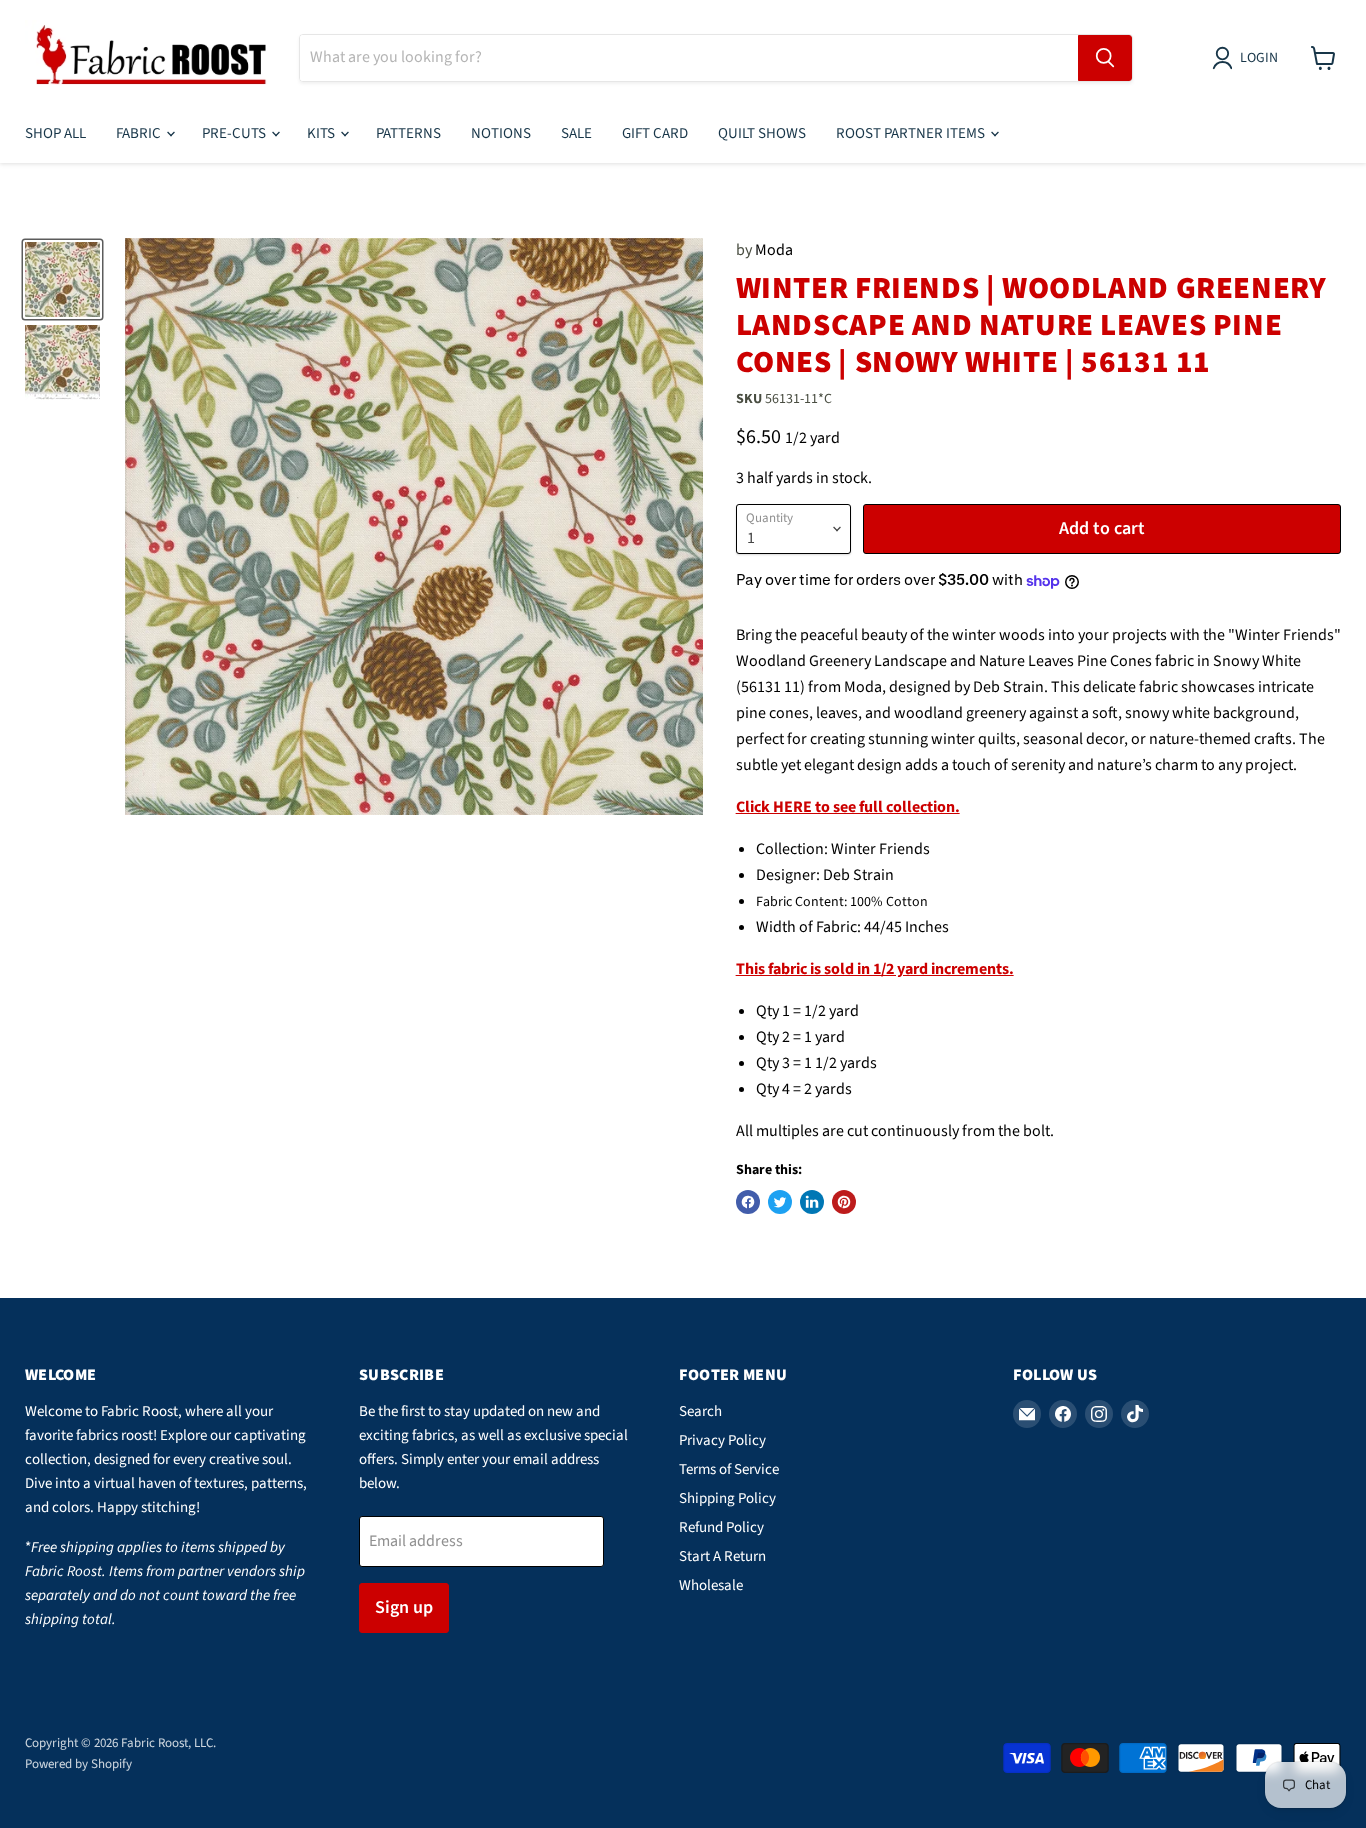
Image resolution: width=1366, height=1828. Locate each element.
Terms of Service (729, 1469)
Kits (322, 133)
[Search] (1105, 58)
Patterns (408, 133)
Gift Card (655, 133)
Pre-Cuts (235, 133)
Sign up (404, 1607)
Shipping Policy (727, 1498)
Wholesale (711, 1585)
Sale (576, 133)
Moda (774, 250)
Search (700, 1411)
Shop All (55, 133)
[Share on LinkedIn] (812, 1202)
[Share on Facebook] (748, 1202)
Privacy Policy (722, 1440)
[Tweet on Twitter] (780, 1202)
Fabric (140, 133)
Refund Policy (721, 1527)
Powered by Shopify (78, 1764)
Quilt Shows (762, 133)
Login (1259, 58)
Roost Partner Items (912, 133)
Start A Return (722, 1556)
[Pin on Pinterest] (844, 1202)
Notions (501, 133)
